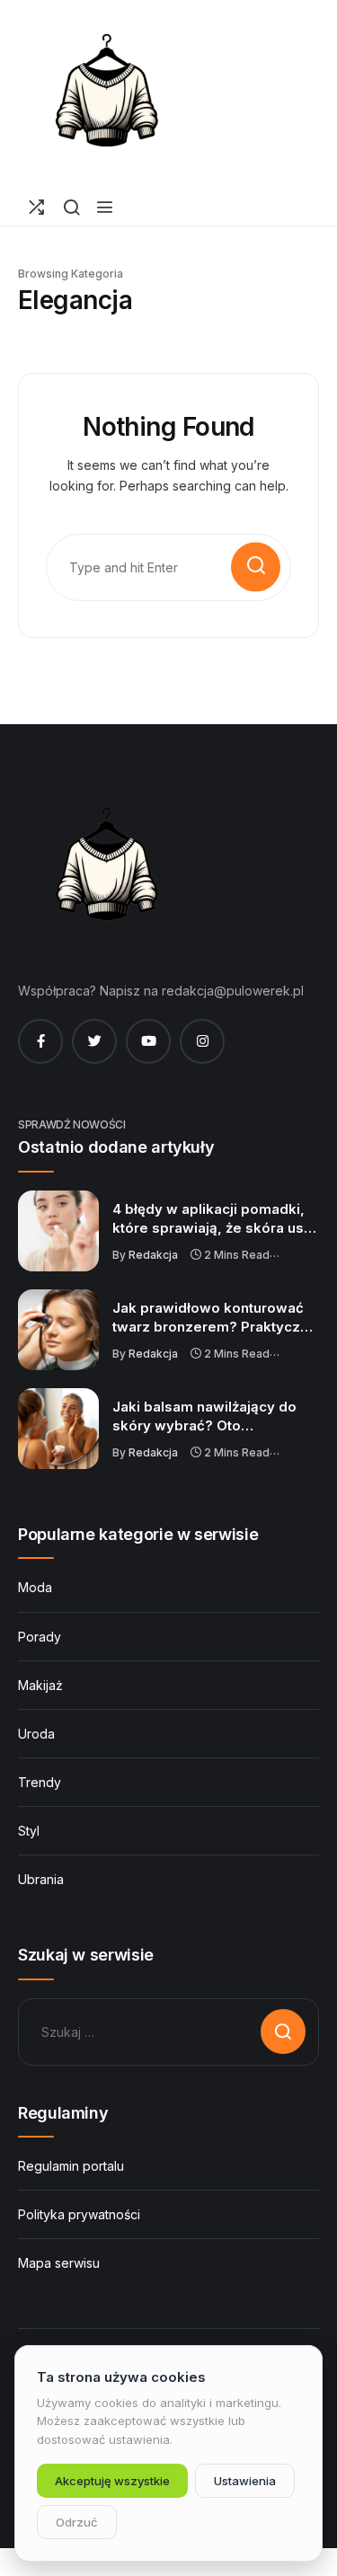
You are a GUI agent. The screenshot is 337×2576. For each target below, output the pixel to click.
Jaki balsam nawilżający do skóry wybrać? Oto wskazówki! (204, 1417)
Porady (40, 1637)
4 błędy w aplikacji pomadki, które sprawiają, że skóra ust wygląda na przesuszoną (210, 1219)
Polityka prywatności (79, 2214)
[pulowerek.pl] (108, 94)
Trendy (40, 1782)
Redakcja (153, 1255)
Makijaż (40, 1685)
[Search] (71, 207)
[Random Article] (36, 207)
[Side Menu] (105, 207)
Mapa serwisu (59, 2263)
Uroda (36, 1734)
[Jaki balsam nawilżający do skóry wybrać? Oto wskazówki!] (58, 1429)
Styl (29, 1831)
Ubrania (41, 1879)
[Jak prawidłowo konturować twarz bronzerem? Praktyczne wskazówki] (58, 1330)
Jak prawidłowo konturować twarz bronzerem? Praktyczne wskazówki (215, 1318)
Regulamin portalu (71, 2166)
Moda (35, 1587)
